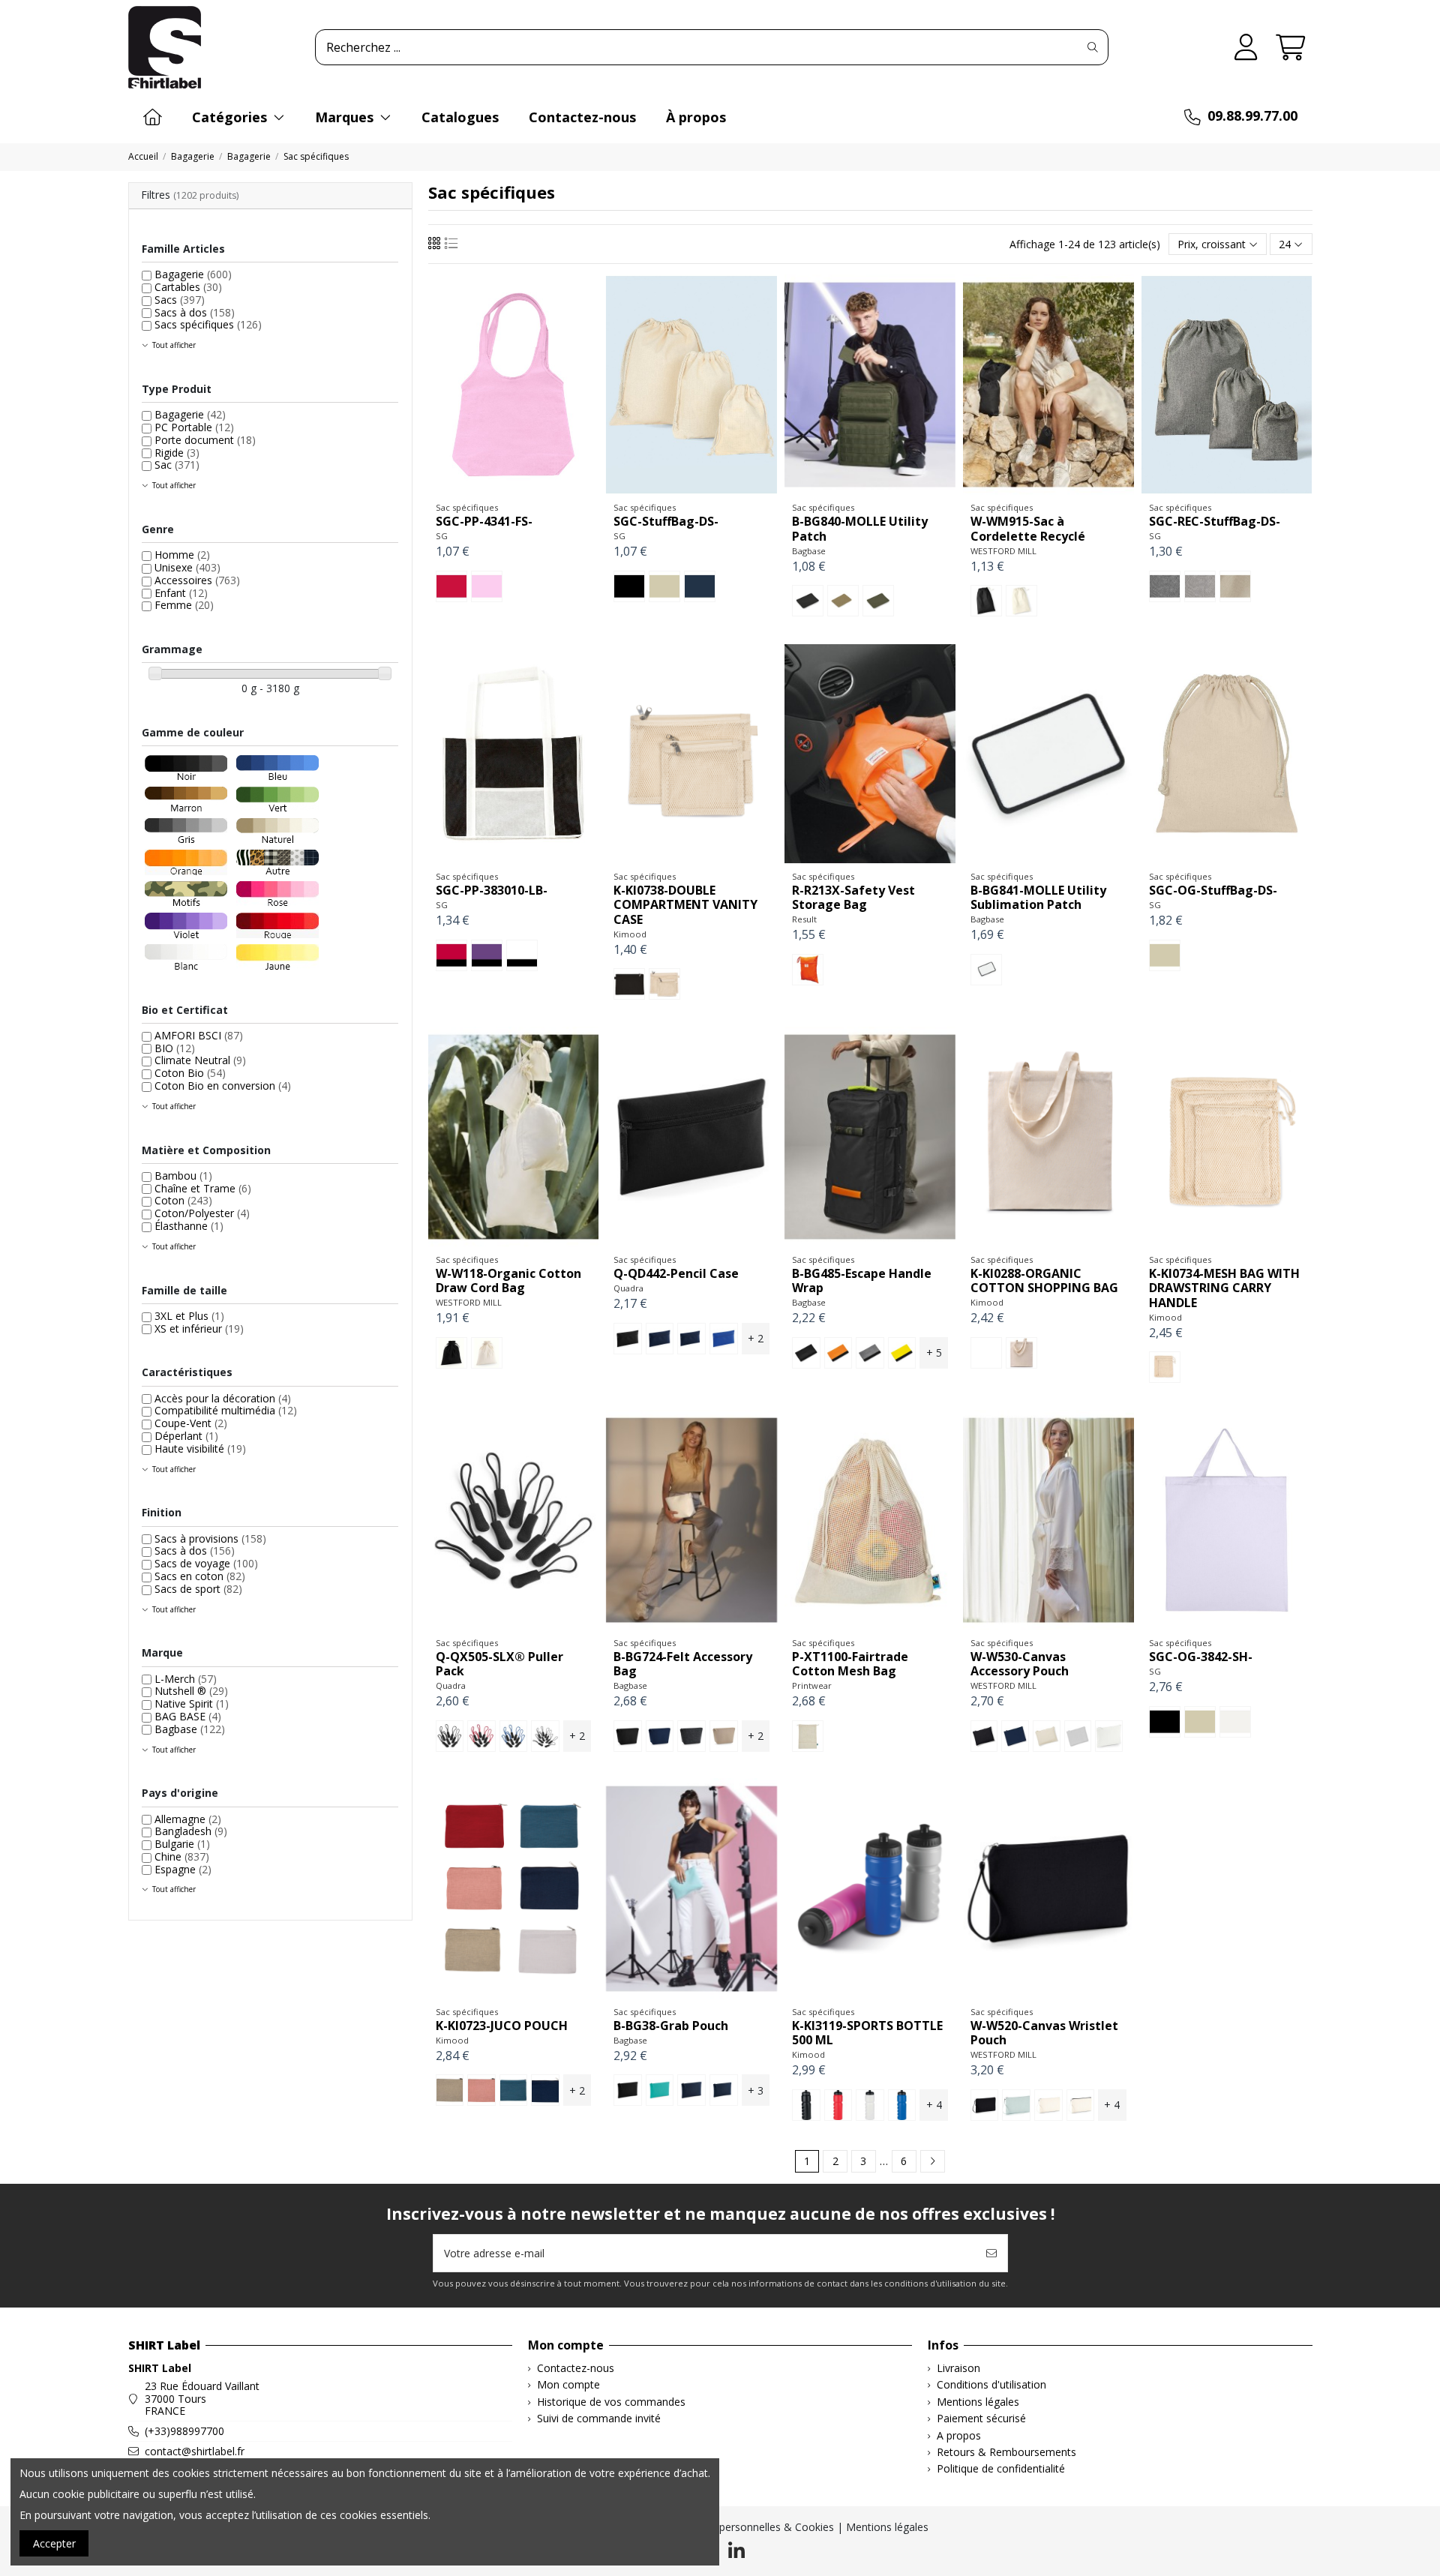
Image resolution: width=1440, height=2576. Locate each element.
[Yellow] (902, 1353)
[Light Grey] (1078, 1736)
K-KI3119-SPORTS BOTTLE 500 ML (867, 2033)
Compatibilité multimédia (226, 1410)
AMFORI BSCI (199, 1035)
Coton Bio (190, 1073)
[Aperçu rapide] (534, 490)
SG (442, 536)
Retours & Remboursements (1006, 2453)
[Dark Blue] (700, 586)
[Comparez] (512, 490)
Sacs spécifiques (208, 324)
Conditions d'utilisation (991, 2385)
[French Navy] (660, 1339)
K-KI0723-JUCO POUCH (502, 2026)
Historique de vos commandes (611, 2402)
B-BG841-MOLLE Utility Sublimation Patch (1038, 897)
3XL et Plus (189, 1316)
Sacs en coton (200, 1576)
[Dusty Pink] (481, 2090)
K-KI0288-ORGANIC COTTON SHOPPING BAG (1044, 1281)
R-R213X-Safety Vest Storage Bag (853, 897)
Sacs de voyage (206, 1563)
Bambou (183, 1176)
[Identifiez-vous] (1246, 48)
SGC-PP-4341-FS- (484, 521)
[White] (986, 970)
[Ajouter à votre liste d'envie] (491, 490)
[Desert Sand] (843, 601)
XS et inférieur (199, 1328)
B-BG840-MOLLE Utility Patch (860, 528)
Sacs (180, 300)
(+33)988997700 (184, 2431)
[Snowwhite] (1235, 1722)
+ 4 (934, 2105)
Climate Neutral (200, 1060)
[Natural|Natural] (1048, 2105)
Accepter (54, 2543)
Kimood (630, 934)
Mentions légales (978, 2402)
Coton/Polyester (202, 1213)
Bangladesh (191, 1831)
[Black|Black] (985, 2105)
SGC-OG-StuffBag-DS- (1213, 890)
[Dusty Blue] (514, 2090)
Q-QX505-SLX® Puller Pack (499, 1664)
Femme (184, 605)
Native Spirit (192, 1703)
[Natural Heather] (1235, 586)
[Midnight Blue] (545, 2090)
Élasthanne (189, 1226)
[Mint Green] (660, 2090)
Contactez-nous (576, 2369)
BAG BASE (188, 1716)
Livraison (958, 2369)
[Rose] (487, 586)
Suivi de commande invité (599, 2419)
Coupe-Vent (191, 1423)
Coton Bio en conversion (223, 1086)
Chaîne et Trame (203, 1188)
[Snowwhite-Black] (522, 955)
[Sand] (724, 1736)
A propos (959, 2436)
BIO (175, 1048)
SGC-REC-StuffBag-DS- (1215, 521)
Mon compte (568, 2385)
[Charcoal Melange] (691, 1736)
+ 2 (756, 1338)
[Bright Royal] (724, 1339)
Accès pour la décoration (223, 1398)
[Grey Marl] (870, 1353)
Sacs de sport (198, 1589)
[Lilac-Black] (487, 955)
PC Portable (194, 427)
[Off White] (1109, 1736)
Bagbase (809, 551)
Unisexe (187, 567)
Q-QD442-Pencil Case (676, 1273)
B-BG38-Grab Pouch (671, 2026)
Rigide (177, 453)
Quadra (628, 1288)
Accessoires (197, 580)
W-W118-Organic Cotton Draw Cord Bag (508, 1281)
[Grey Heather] (1200, 586)
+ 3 (756, 2090)
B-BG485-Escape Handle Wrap (862, 1281)
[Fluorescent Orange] (808, 970)
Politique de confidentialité (1001, 2469)
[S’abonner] (991, 2253)
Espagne (183, 1869)
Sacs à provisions (210, 1538)
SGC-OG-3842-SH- (1201, 1657)
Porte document (205, 440)
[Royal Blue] (902, 2105)
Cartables (188, 287)
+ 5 (934, 1352)
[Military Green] (878, 601)
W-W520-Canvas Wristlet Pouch (1044, 2033)
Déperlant (186, 1436)
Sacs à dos (195, 312)
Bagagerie (193, 274)
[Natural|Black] (1081, 2105)
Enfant (181, 593)
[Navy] (660, 1736)
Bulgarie (182, 1844)
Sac (177, 465)
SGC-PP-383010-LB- (492, 890)
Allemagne (188, 1819)
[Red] (451, 586)
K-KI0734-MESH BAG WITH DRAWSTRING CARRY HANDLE (1224, 1288)
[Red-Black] (451, 955)
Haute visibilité (200, 1448)
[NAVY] (691, 1339)
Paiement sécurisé (981, 2419)
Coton (183, 1200)
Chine (182, 1856)
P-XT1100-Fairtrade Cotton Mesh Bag (850, 1664)
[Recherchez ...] (1093, 47)
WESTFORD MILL (1003, 551)
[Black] (629, 586)
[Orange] (838, 1353)
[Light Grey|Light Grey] (1016, 2105)
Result (804, 919)
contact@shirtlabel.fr (195, 2451)
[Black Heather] (1165, 586)
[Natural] (664, 586)
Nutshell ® (191, 1691)
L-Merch (186, 1679)
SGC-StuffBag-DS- (666, 521)
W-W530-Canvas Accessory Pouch (1020, 1664)
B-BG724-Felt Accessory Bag (683, 1664)
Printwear (812, 1685)
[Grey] (545, 1736)
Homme (182, 555)
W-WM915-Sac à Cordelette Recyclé (1028, 528)
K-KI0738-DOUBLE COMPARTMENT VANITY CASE (685, 904)
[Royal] (514, 1736)
